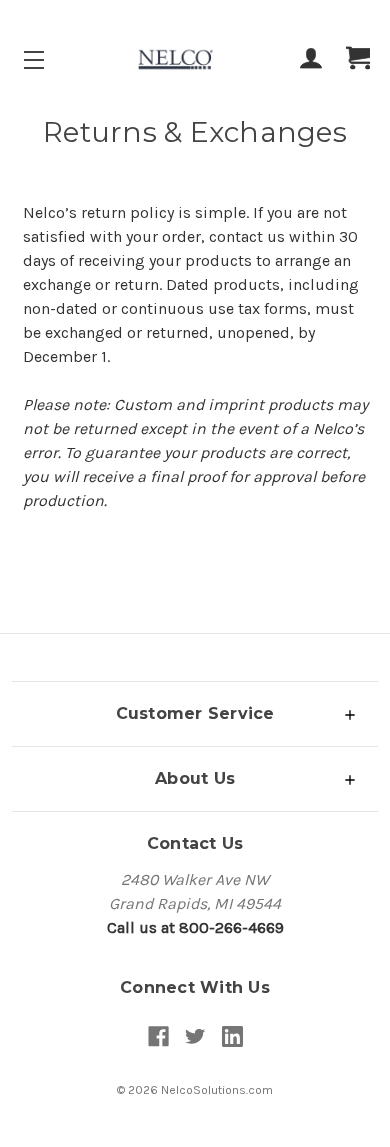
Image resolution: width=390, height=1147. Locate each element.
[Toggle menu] (51, 59)
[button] (195, 713)
